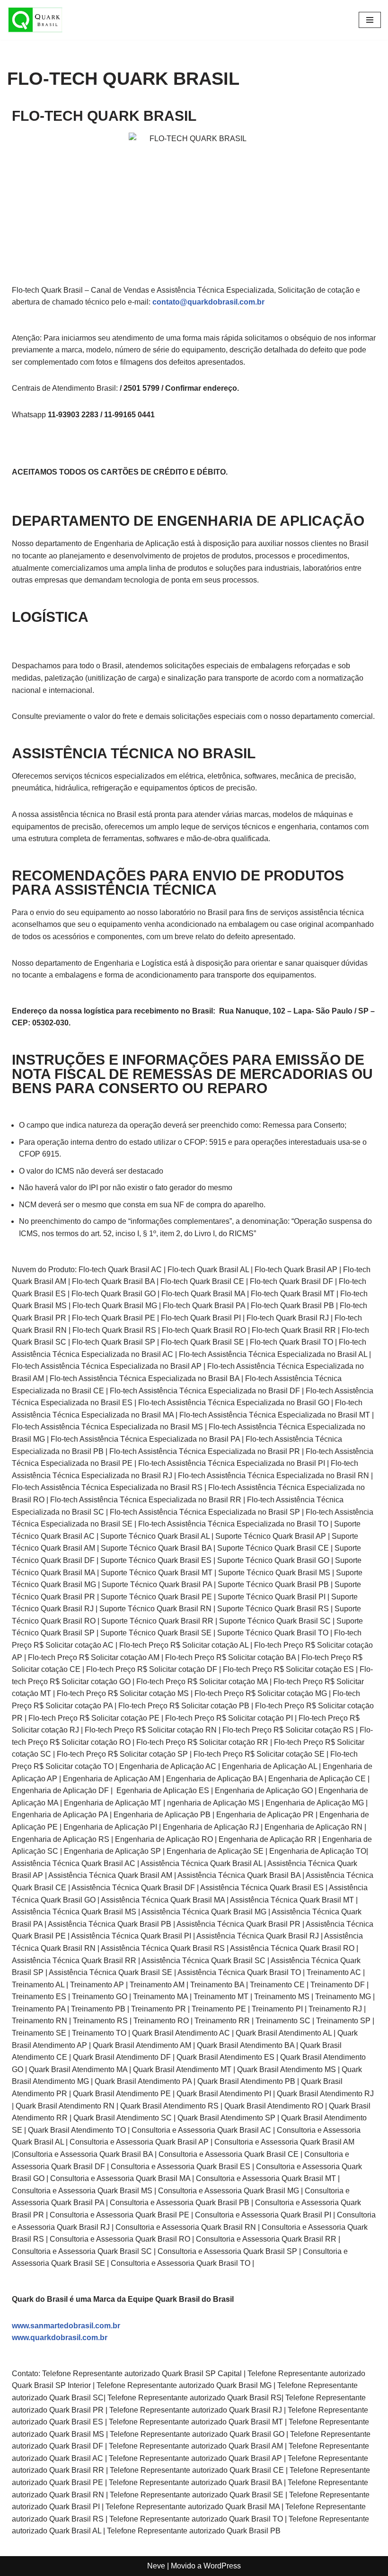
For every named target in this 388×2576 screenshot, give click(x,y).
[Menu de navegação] (370, 20)
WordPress (222, 2566)
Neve (156, 2566)
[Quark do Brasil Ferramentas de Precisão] (35, 20)
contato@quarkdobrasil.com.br (208, 302)
